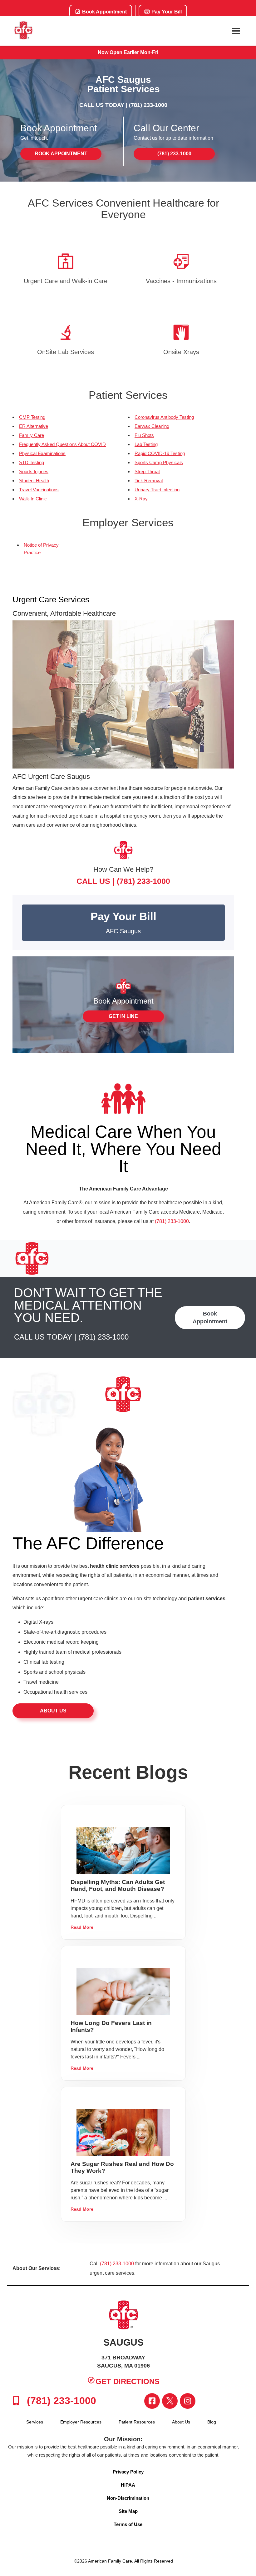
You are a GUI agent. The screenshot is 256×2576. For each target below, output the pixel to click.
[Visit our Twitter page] (170, 2401)
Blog (212, 2422)
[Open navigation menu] (236, 31)
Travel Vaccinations (39, 490)
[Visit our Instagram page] (188, 2401)
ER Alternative (34, 426)
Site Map (128, 2511)
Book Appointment (104, 12)
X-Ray (141, 499)
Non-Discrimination (128, 2498)
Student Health (34, 481)
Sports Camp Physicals (159, 462)
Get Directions (128, 2381)
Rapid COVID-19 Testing (160, 453)
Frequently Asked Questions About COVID (62, 444)
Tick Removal (149, 481)
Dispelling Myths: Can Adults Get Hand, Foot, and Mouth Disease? (118, 1885)
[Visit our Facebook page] (152, 2401)
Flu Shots (144, 435)
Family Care (32, 435)
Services (35, 2422)
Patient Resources (137, 2422)
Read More (82, 1927)
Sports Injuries (34, 471)
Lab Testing (146, 444)
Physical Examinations (42, 453)
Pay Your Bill (166, 12)
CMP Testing (32, 417)
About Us (53, 1711)
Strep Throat (147, 471)
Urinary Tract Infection (157, 490)
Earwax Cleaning (152, 426)
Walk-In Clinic (33, 499)
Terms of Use (128, 2524)
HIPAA (128, 2485)
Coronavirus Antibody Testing (164, 417)
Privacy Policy (128, 2472)
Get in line (123, 1016)
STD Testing (32, 462)
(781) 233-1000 (148, 105)
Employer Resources (81, 2422)
